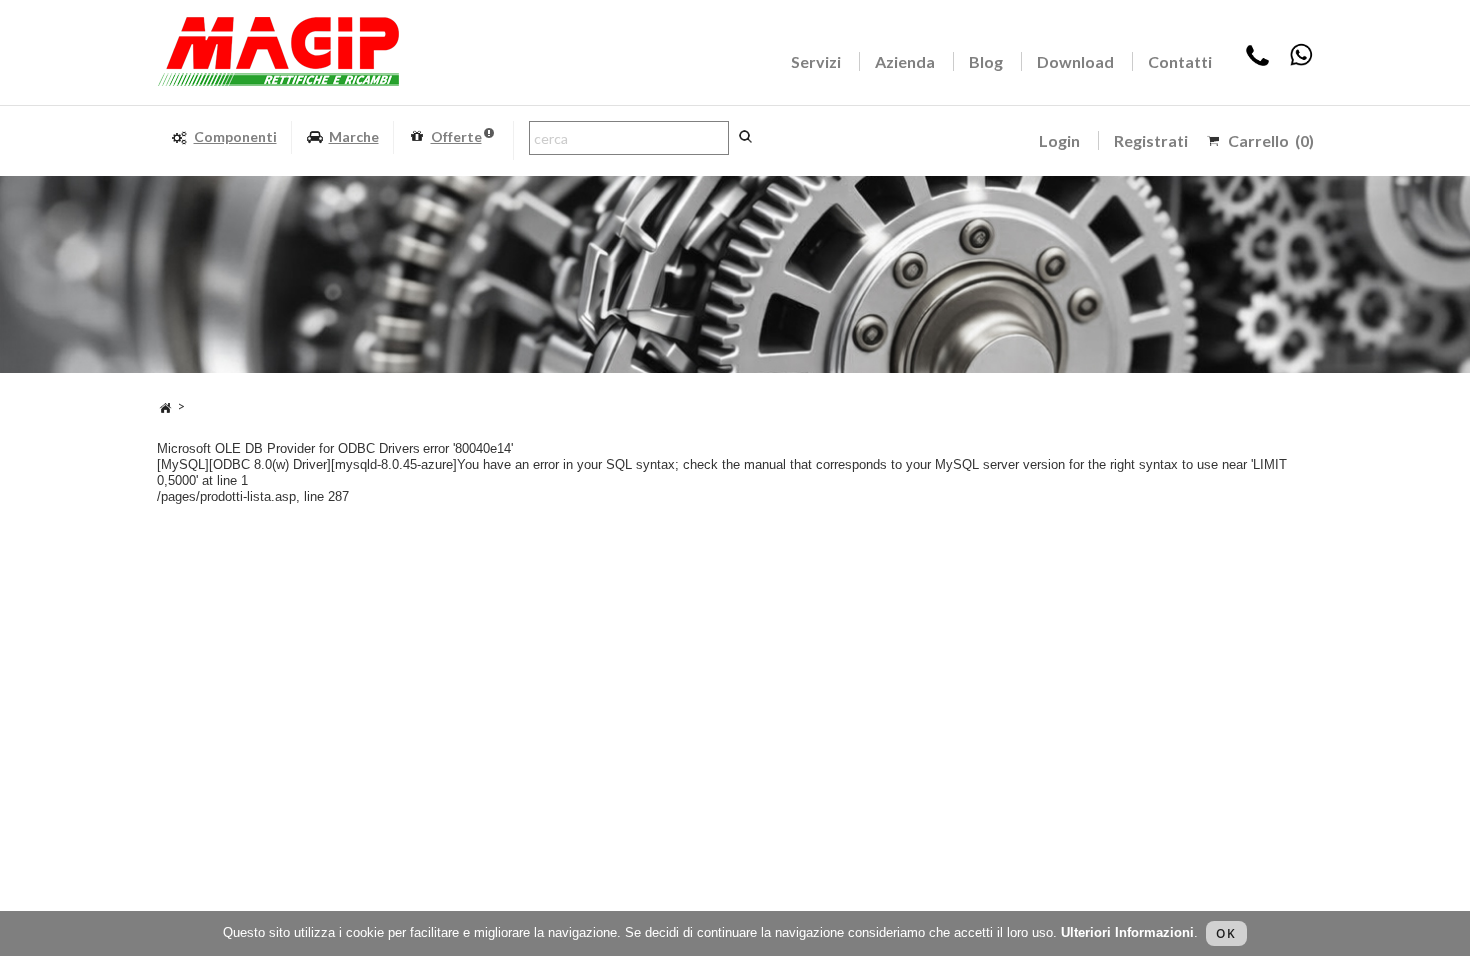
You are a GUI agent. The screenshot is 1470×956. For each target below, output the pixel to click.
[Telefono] (1257, 61)
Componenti (235, 136)
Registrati (1151, 140)
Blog (986, 61)
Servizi (816, 61)
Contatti (1180, 61)
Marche (354, 136)
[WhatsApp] (1301, 61)
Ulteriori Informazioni (1127, 932)
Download (1075, 61)
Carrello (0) (1271, 140)
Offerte (456, 136)
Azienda (905, 61)
